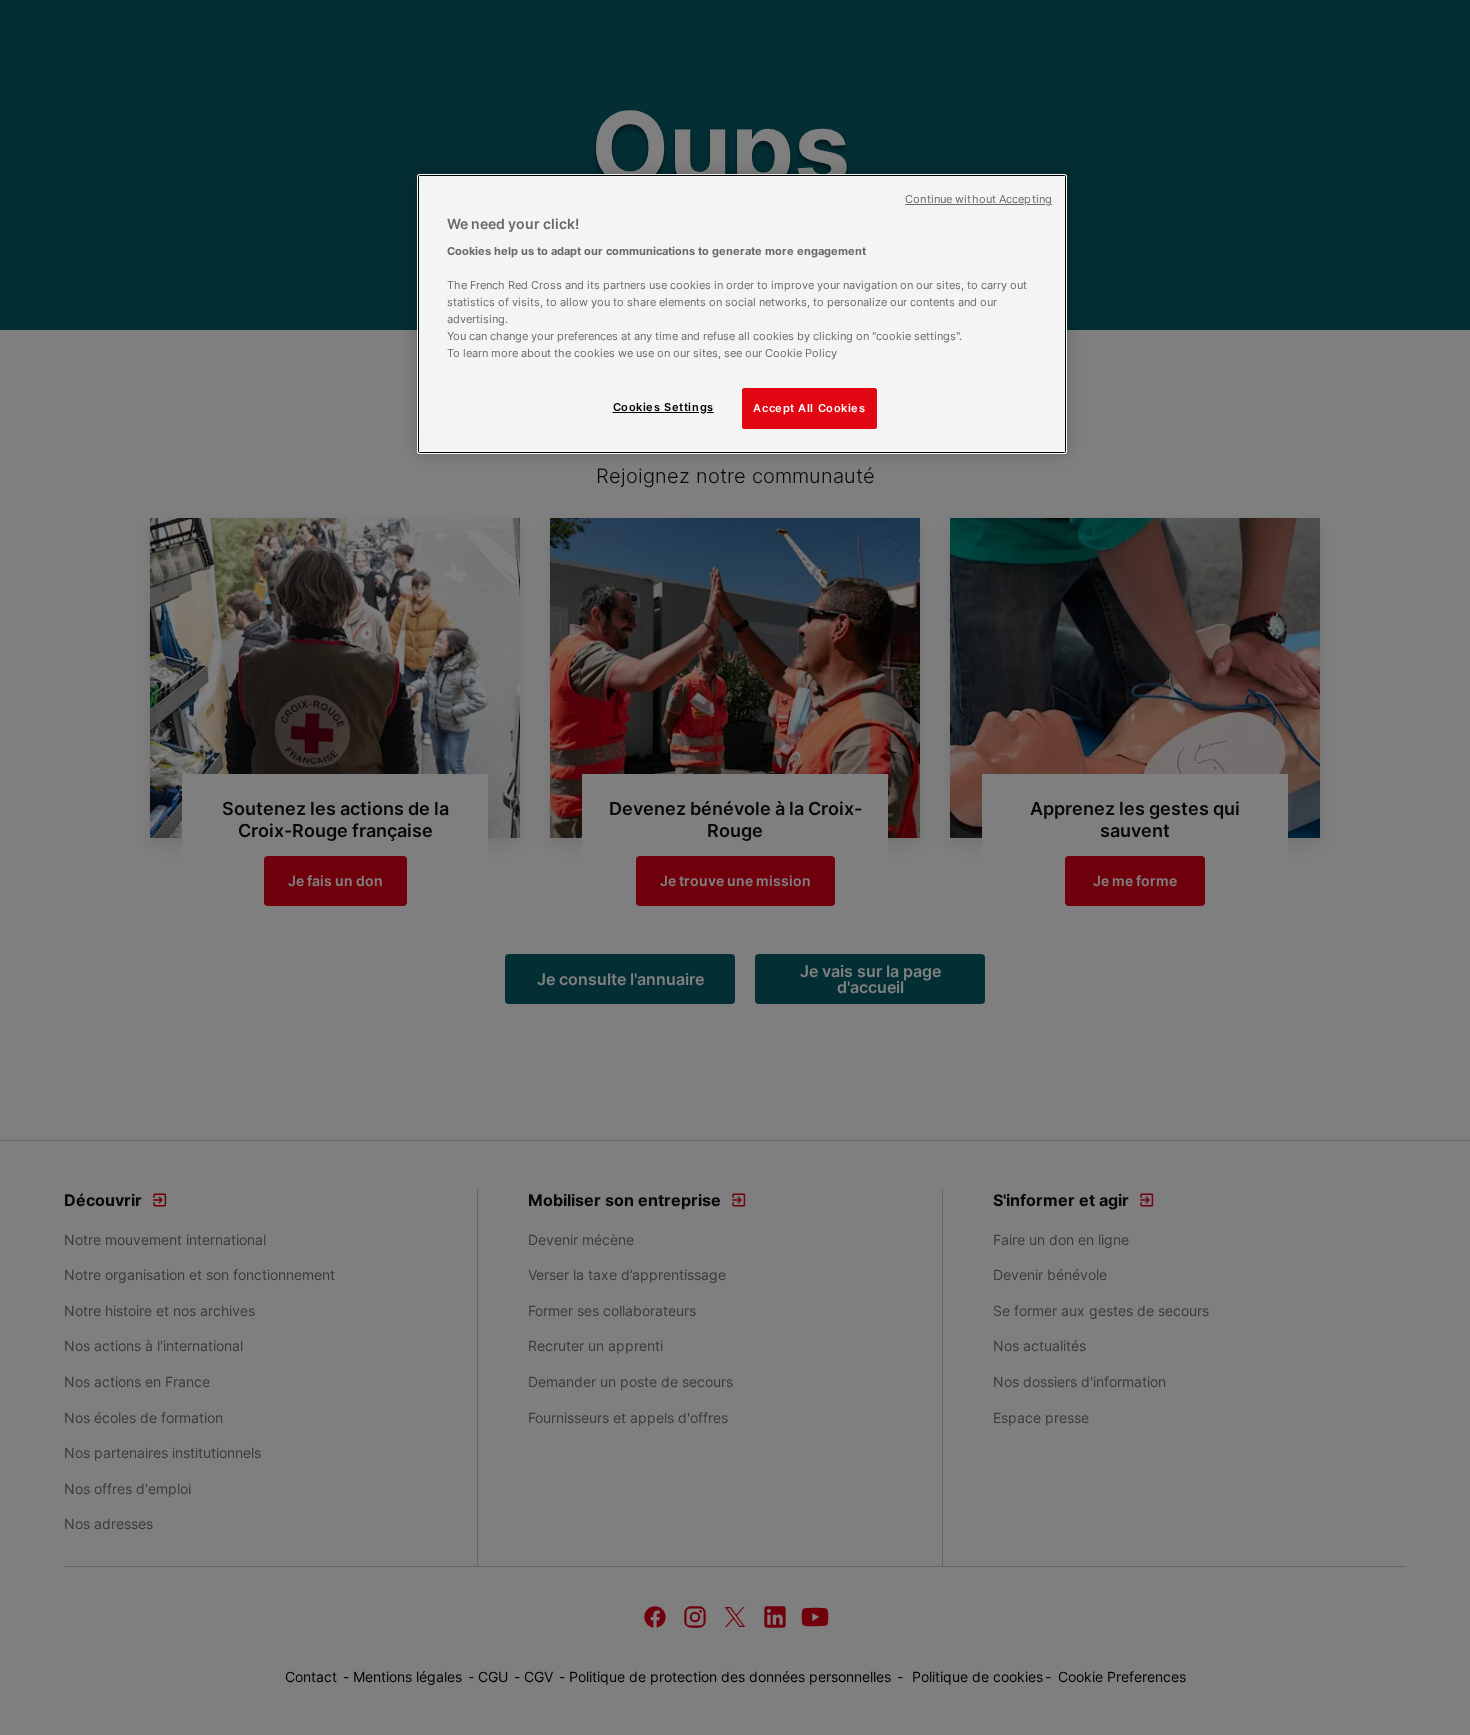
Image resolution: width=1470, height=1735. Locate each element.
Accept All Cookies (809, 408)
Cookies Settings (663, 407)
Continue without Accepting (978, 199)
